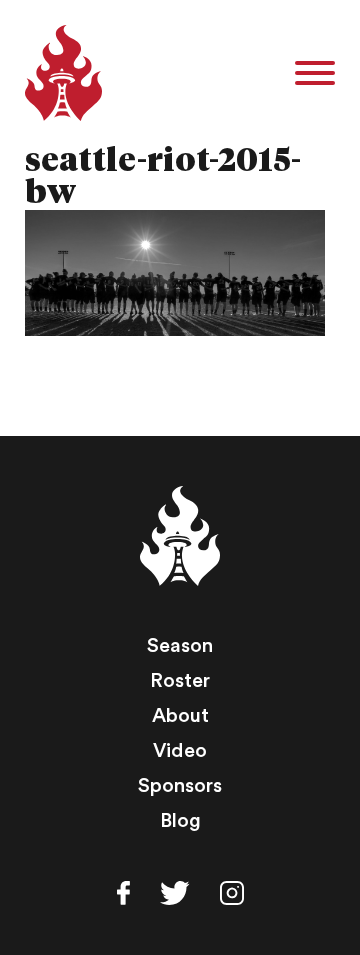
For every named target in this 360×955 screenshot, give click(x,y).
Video (180, 751)
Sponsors (180, 786)
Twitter (175, 893)
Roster (180, 681)
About (180, 716)
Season (180, 646)
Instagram (232, 893)
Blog (180, 821)
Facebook (123, 893)
